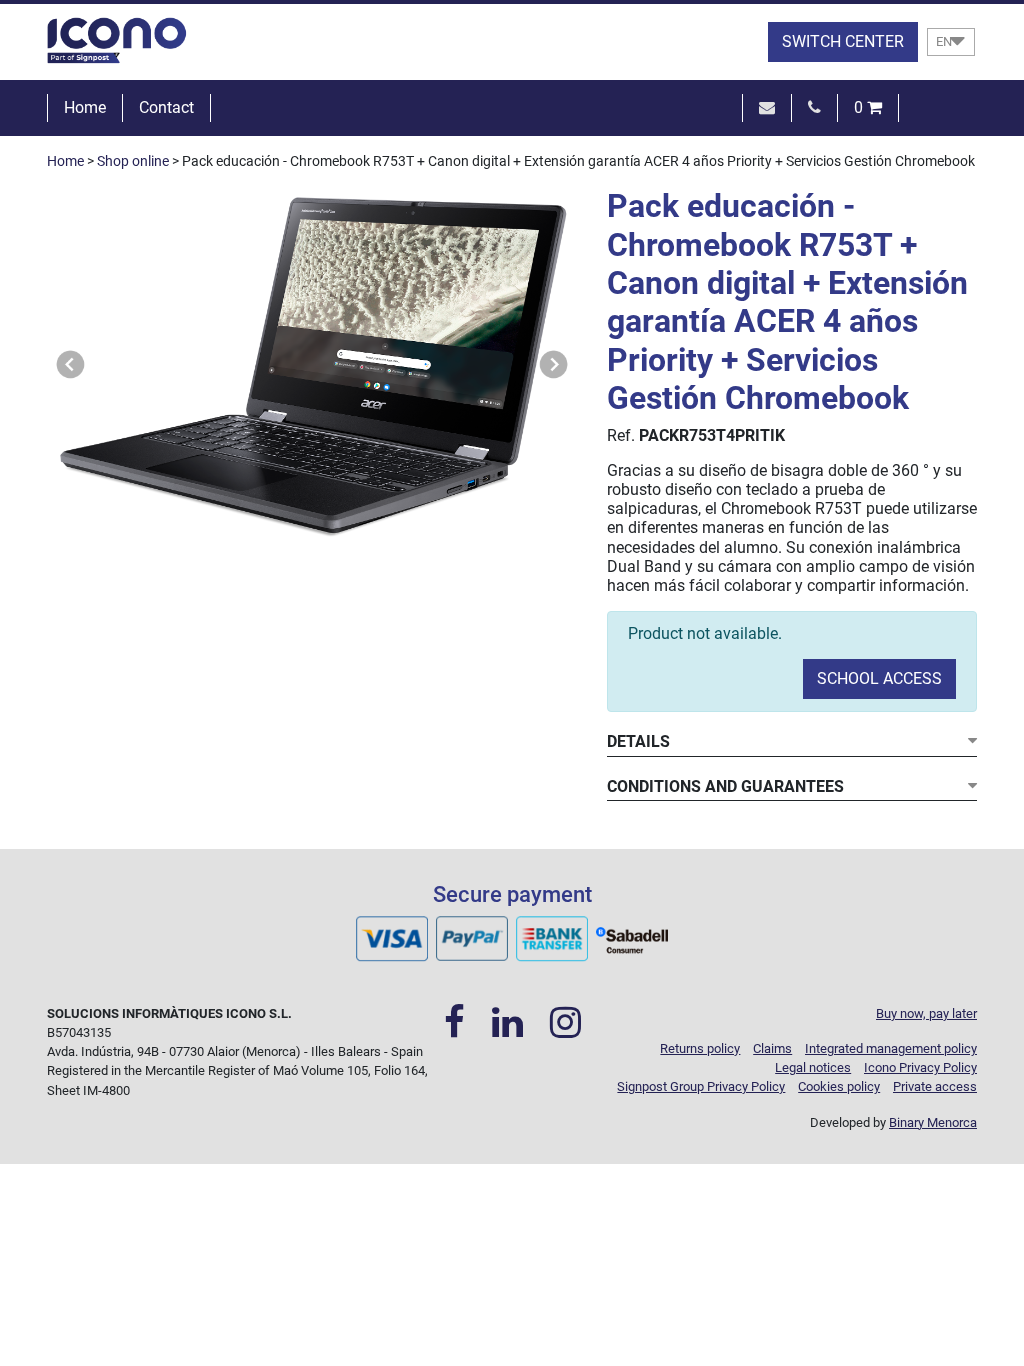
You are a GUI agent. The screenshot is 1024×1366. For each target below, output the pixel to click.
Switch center (843, 41)
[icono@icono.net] (767, 107)
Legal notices (813, 1067)
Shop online (133, 161)
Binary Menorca (933, 1122)
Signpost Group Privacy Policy (701, 1086)
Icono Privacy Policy (920, 1067)
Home (85, 107)
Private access (935, 1086)
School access (879, 678)
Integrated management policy (891, 1048)
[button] (71, 364)
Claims (772, 1048)
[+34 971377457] (814, 107)
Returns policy (700, 1048)
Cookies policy (839, 1086)
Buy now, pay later (926, 1013)
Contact (166, 107)
